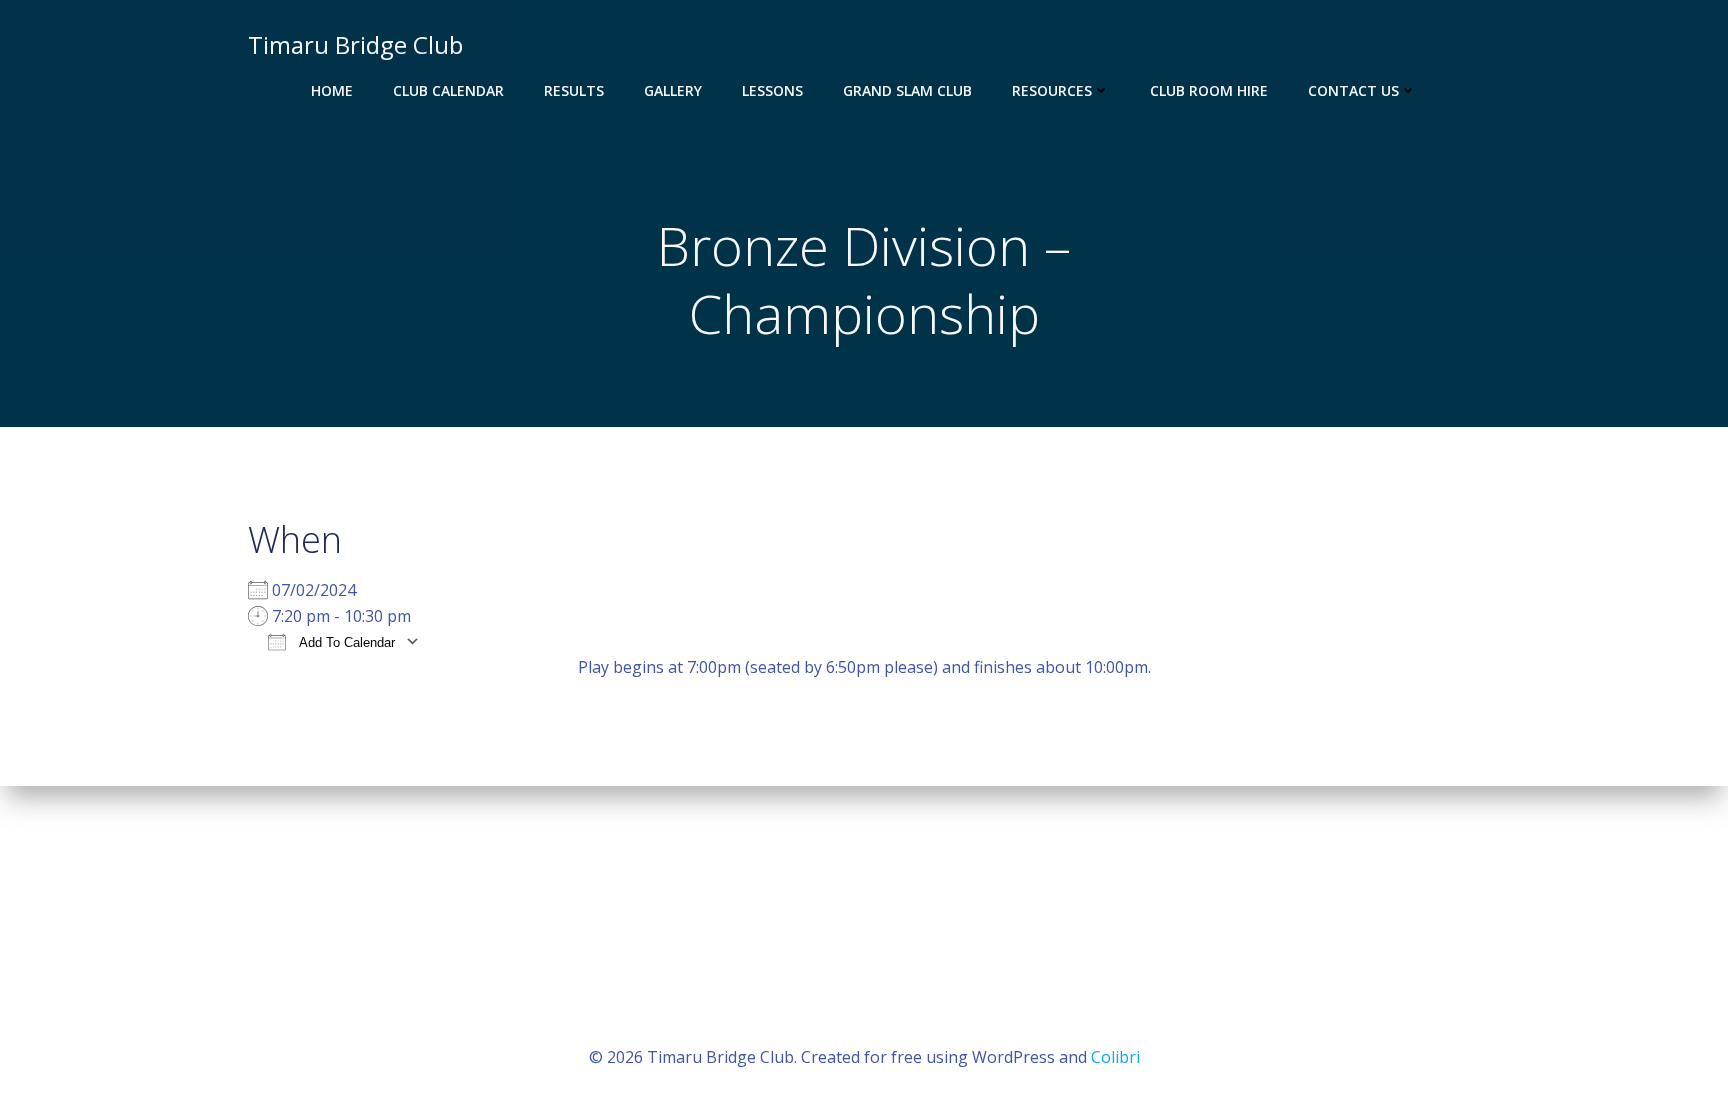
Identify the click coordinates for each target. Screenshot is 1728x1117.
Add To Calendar (345, 642)
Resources (1052, 90)
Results (574, 90)
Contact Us (1353, 90)
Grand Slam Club (907, 90)
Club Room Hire (1209, 90)
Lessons (772, 90)
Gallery (673, 90)
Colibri (1115, 1057)
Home (332, 90)
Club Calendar (448, 90)
